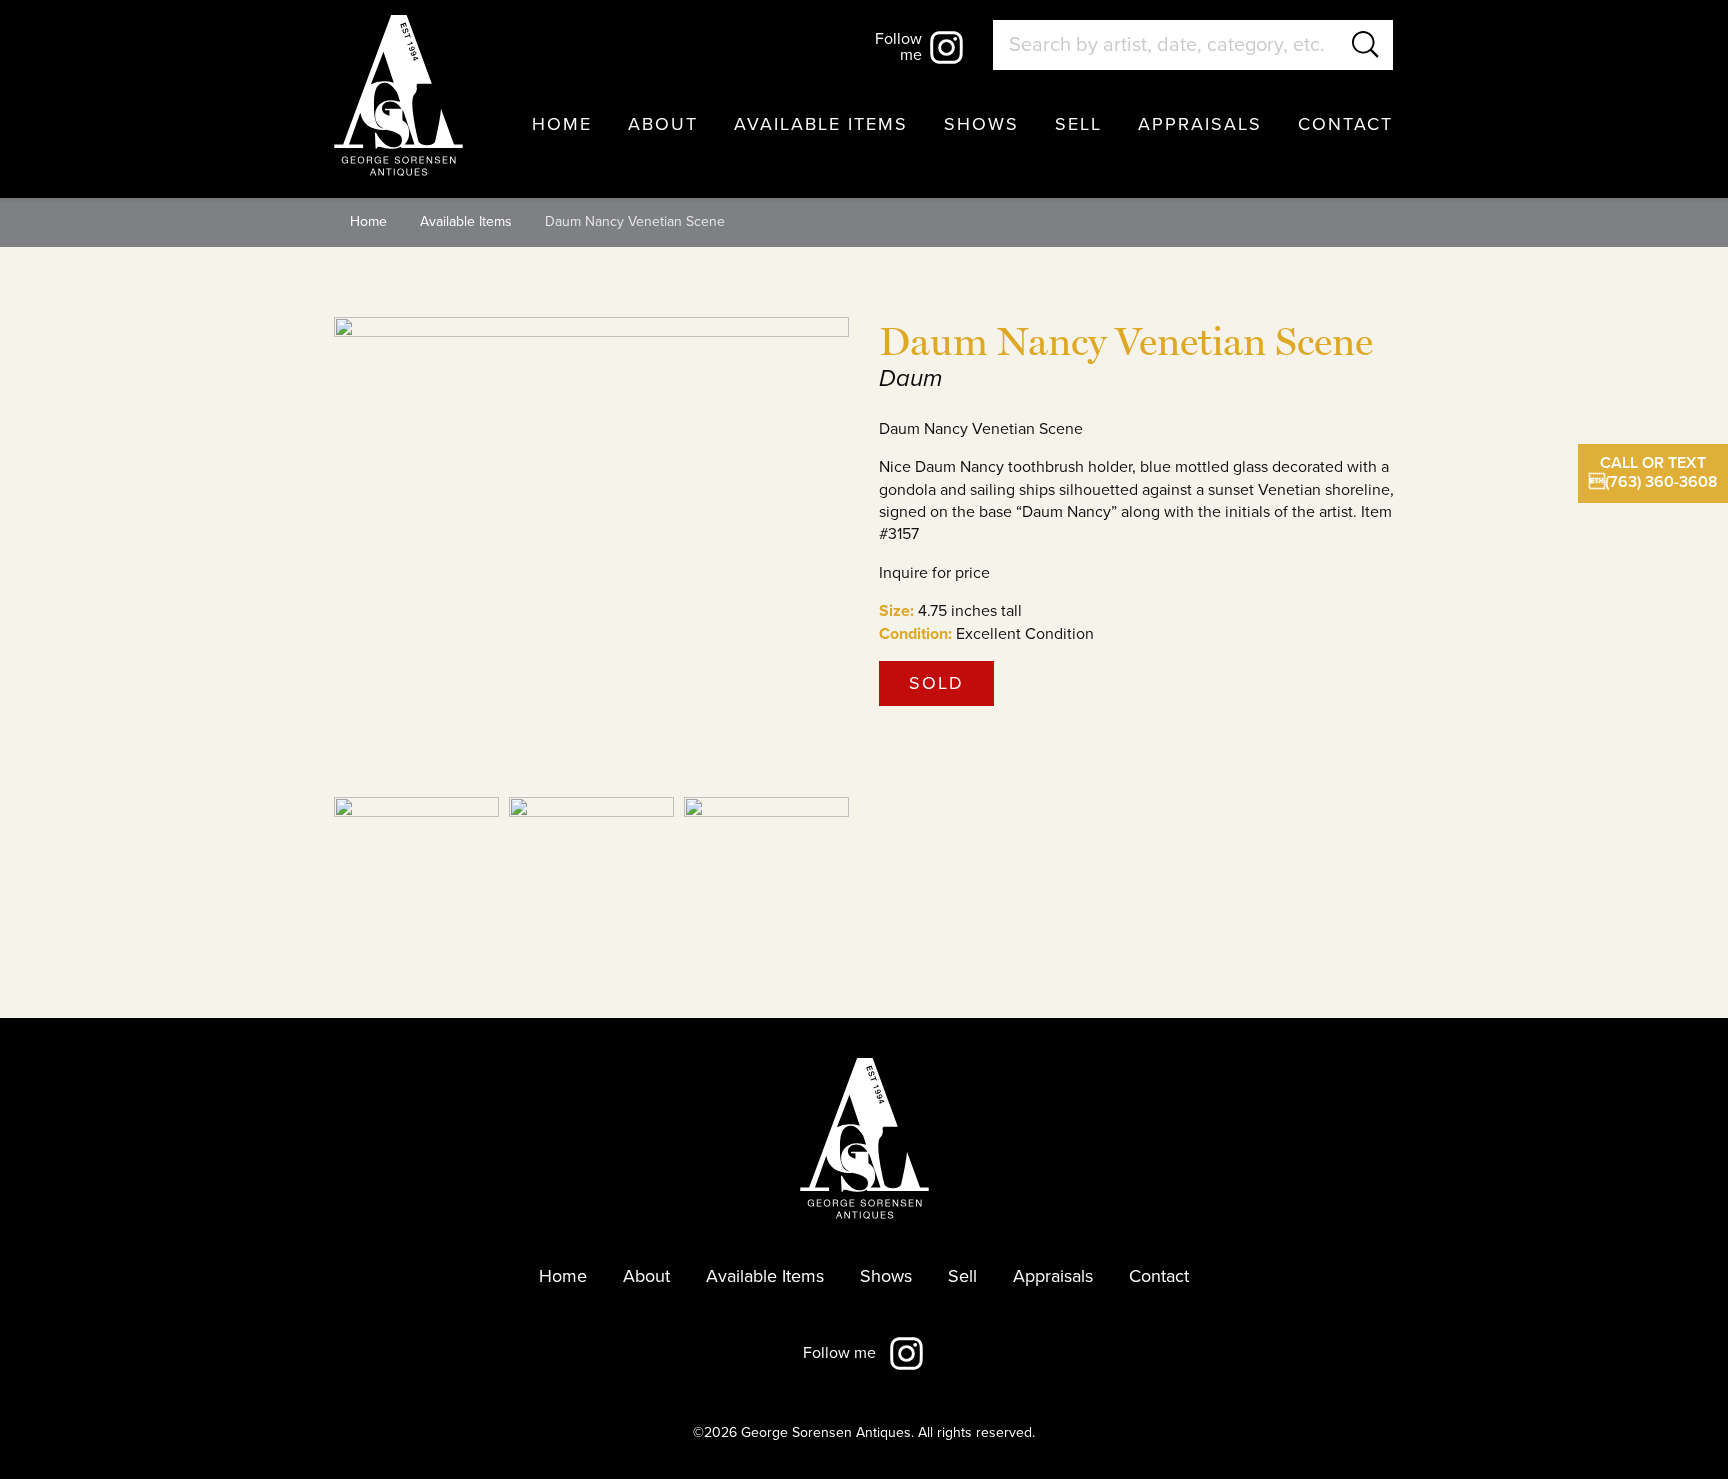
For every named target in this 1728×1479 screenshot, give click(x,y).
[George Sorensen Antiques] (398, 95)
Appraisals (1200, 124)
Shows (981, 124)
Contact (1345, 124)
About (663, 124)
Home (562, 124)
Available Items (821, 124)
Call (1653, 472)
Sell (1078, 124)
